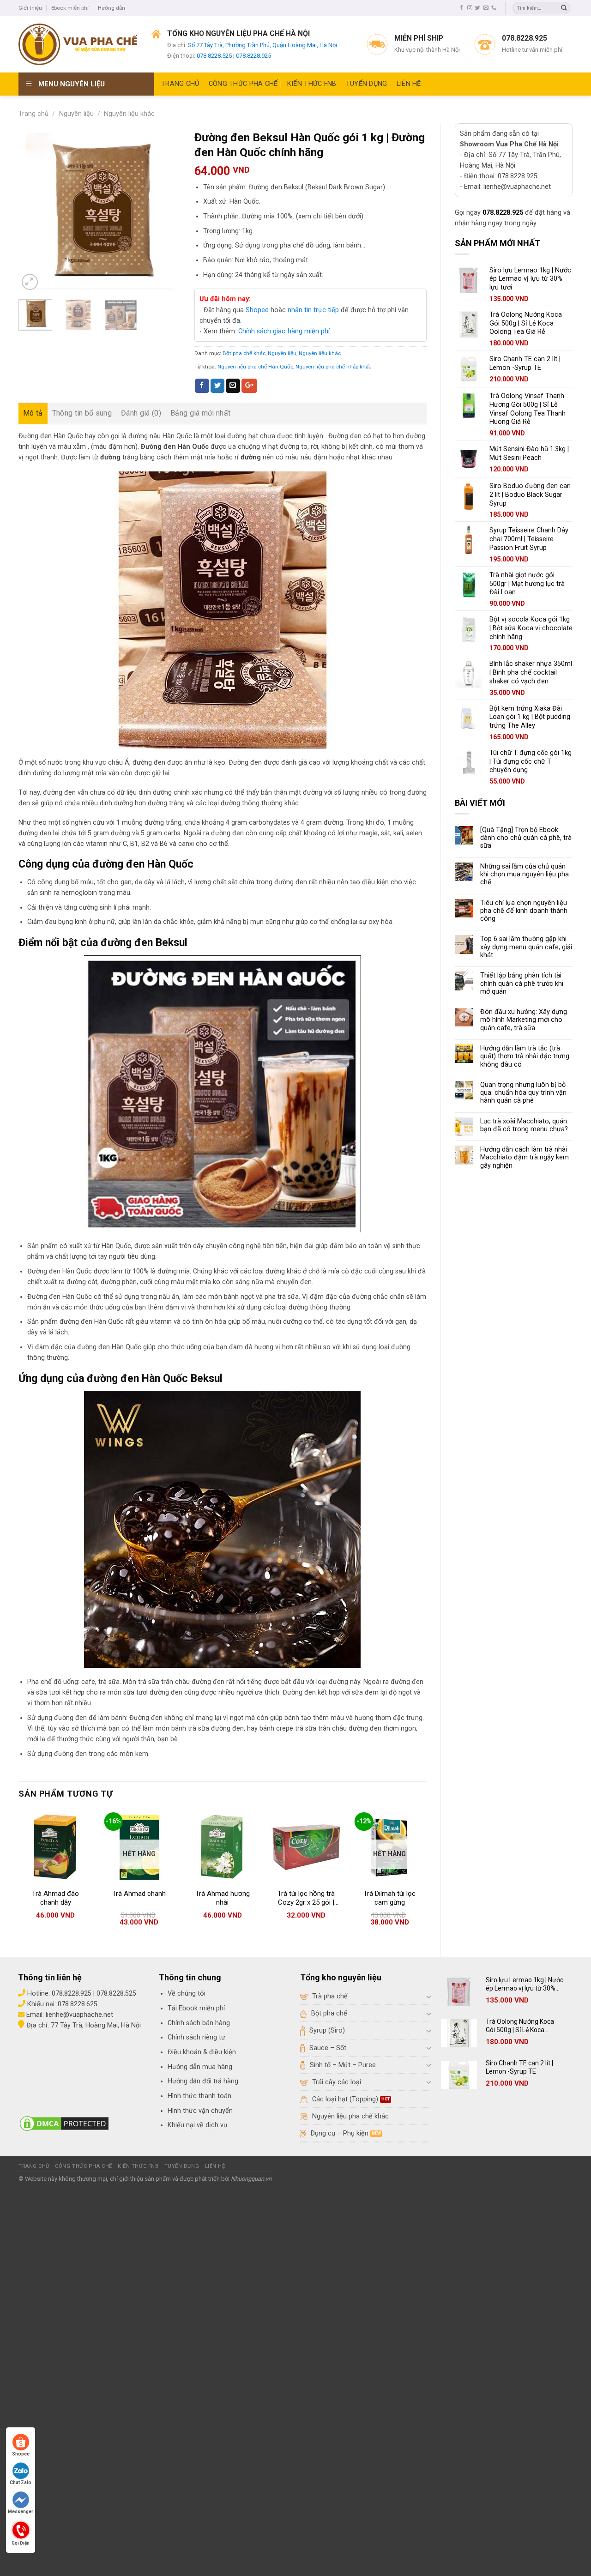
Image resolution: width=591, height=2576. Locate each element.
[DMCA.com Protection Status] (64, 2123)
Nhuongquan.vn (251, 2179)
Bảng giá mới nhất (200, 413)
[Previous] (33, 211)
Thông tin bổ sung (82, 413)
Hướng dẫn (112, 8)
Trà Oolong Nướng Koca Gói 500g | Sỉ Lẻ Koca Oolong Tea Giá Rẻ (520, 2026)
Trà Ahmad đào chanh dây (55, 1898)
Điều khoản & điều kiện (202, 2052)
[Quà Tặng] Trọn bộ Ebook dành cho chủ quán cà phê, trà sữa (526, 838)
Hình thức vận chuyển (200, 2111)
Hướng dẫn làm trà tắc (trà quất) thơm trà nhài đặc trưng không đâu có (525, 1056)
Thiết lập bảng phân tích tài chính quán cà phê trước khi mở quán (522, 983)
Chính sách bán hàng (199, 2023)
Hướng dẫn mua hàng (200, 2067)
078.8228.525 (214, 56)
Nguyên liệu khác (129, 114)
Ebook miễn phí (70, 8)
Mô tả (33, 413)
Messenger (21, 2512)
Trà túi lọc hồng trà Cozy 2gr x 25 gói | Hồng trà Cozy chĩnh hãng (306, 1898)
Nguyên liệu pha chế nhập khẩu (334, 367)
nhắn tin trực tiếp (313, 310)
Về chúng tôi (187, 1994)
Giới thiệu (30, 8)
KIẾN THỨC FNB (312, 84)
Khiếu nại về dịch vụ (197, 2125)
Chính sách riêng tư (196, 2037)
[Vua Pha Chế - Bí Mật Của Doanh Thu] (78, 44)
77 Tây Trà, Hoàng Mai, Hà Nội (95, 2025)
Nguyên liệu (76, 114)
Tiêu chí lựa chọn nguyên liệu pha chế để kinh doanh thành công (524, 911)
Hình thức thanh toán (199, 2096)
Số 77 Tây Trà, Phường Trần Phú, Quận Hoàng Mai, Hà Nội (262, 45)
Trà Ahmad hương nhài (223, 1898)
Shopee (257, 310)
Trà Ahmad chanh (139, 1894)
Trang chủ (33, 114)
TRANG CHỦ (180, 84)
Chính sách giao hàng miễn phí (284, 331)
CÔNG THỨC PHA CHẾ (243, 84)
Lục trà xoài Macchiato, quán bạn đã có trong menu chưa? (524, 1125)
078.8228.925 (253, 56)
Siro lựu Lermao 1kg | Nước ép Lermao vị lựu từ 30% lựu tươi (525, 1984)
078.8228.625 (78, 2004)
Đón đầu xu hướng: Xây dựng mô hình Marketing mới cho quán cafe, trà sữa (524, 1020)
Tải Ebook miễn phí (196, 2008)
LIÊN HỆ (409, 84)
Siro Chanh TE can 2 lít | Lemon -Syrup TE (519, 2067)
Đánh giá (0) (141, 413)
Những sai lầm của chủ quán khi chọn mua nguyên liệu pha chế (525, 875)
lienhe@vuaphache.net (79, 2015)
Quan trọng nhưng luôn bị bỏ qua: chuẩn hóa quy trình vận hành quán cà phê (523, 1093)
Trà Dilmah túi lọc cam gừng (389, 1898)
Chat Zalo (21, 2482)
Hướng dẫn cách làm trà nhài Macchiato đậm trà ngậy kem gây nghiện (525, 1158)
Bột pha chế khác (244, 353)
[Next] (166, 211)
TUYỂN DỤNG (367, 84)
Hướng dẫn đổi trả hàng (203, 2081)
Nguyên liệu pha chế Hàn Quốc (255, 367)
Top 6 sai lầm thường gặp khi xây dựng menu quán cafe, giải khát (526, 947)
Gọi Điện (21, 2542)
